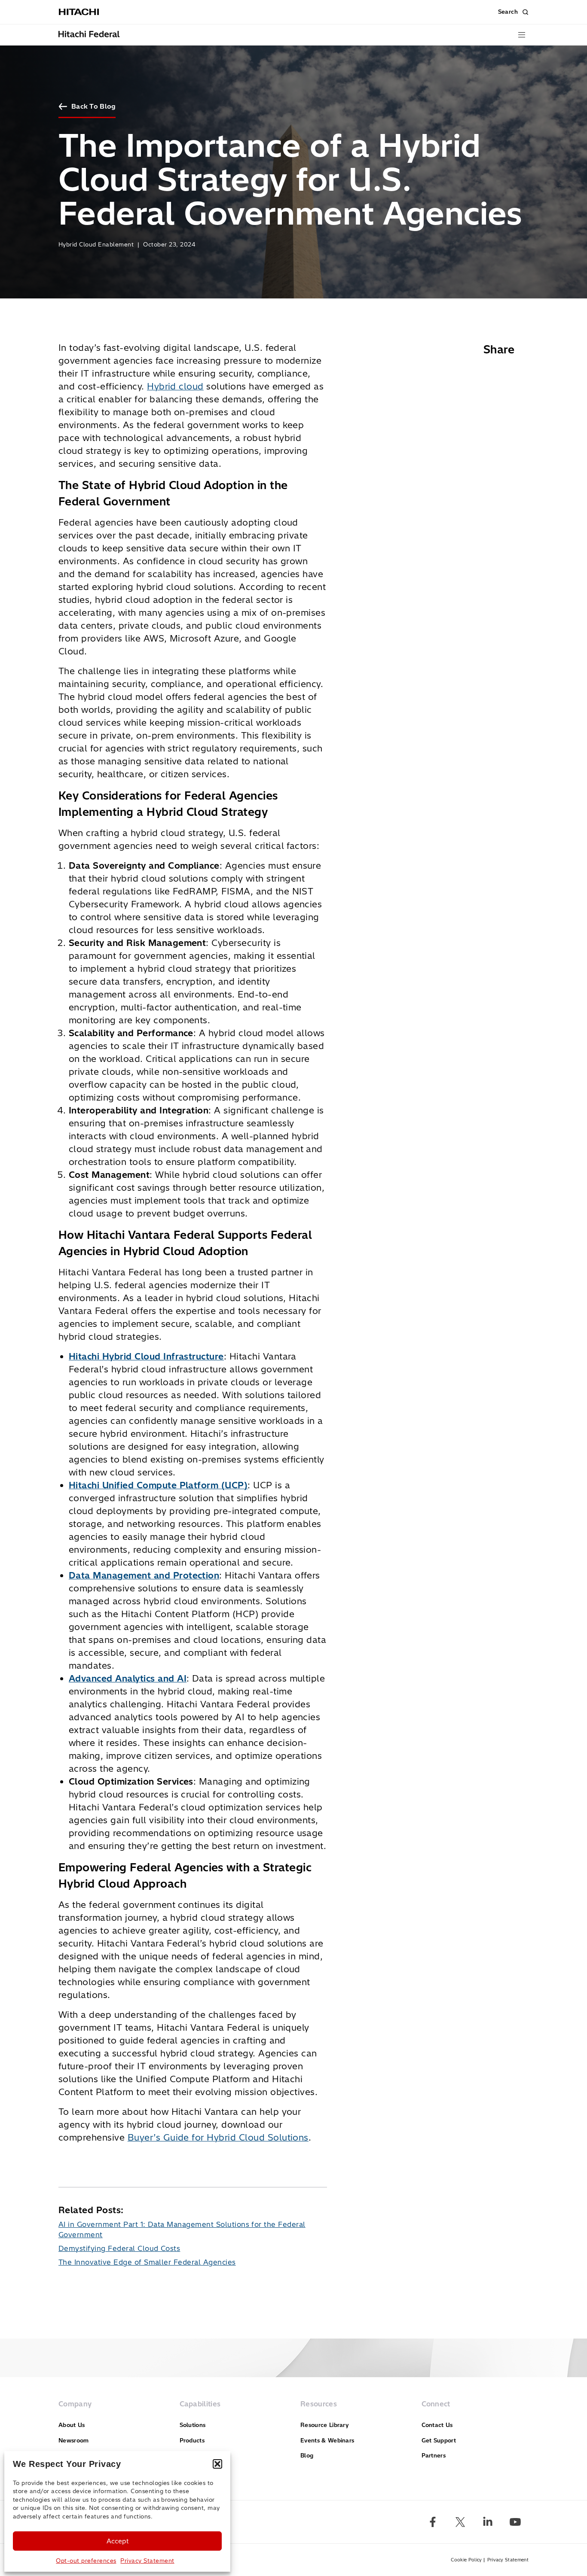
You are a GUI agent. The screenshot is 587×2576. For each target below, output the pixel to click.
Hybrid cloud (175, 386)
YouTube (515, 2522)
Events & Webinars (327, 2440)
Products (192, 2440)
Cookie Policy (466, 2560)
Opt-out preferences (86, 2561)
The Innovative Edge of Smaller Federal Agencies (147, 2262)
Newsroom (74, 2440)
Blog (307, 2455)
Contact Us (437, 2425)
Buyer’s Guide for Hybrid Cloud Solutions (218, 2137)
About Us (72, 2425)
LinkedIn (488, 2522)
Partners (434, 2455)
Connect (436, 2404)
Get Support (439, 2440)
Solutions (193, 2425)
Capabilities (200, 2404)
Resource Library (324, 2425)
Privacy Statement (147, 2561)
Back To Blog (93, 106)
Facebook (433, 2522)
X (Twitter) (460, 2522)
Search (508, 12)
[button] (217, 2464)
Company (75, 2404)
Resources (319, 2404)
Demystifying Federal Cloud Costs (119, 2248)
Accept (118, 2541)
